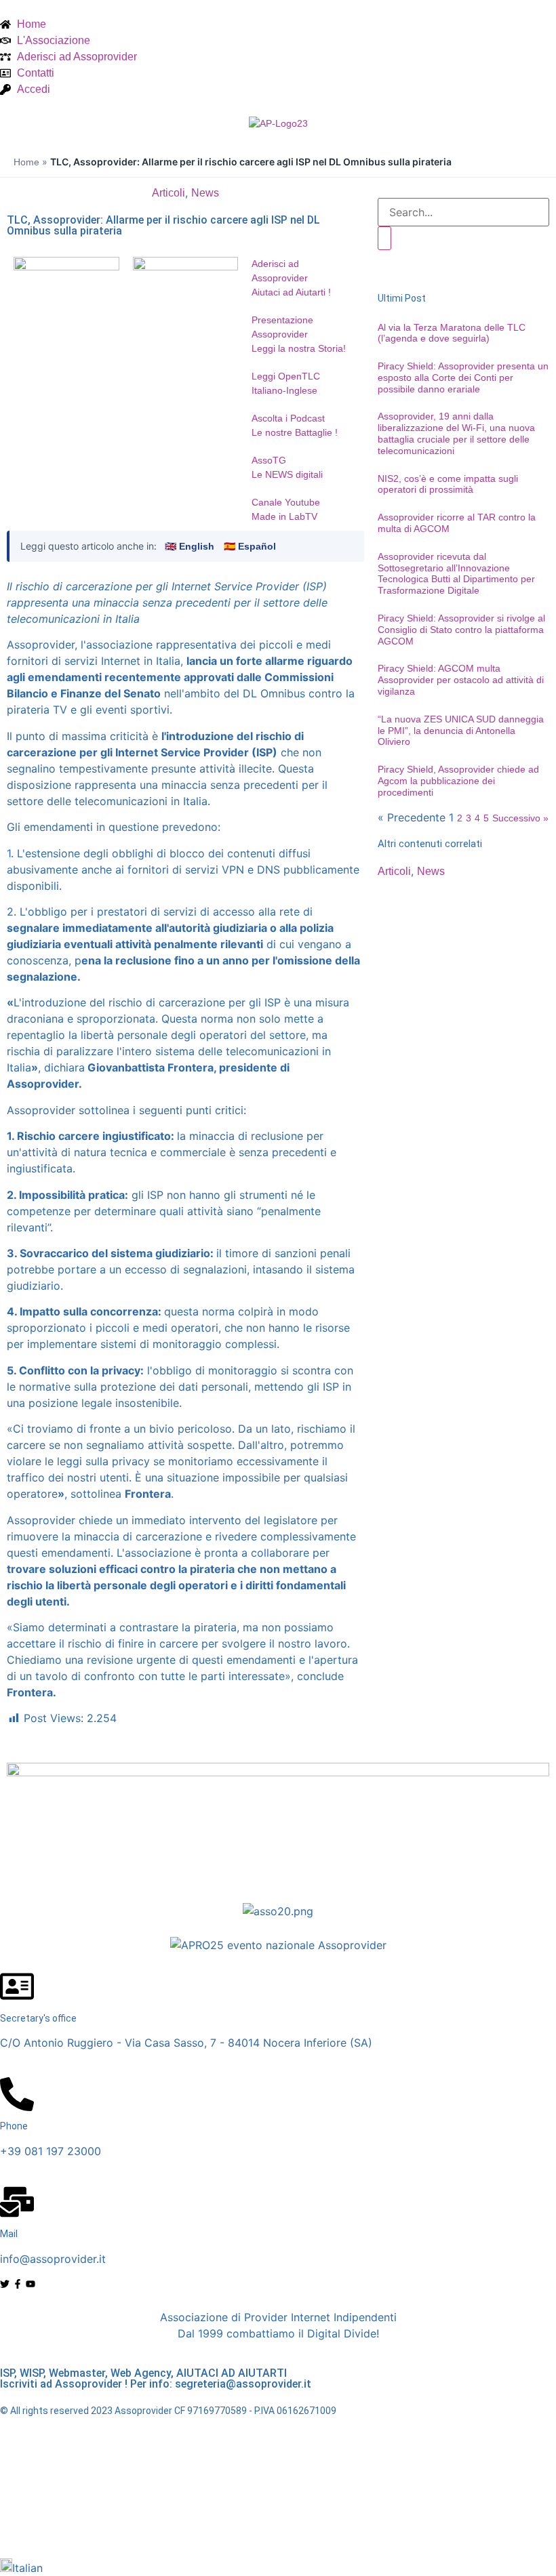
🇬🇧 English (190, 546)
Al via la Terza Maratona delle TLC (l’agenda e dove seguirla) (452, 333)
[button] (278, 2567)
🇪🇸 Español (250, 546)
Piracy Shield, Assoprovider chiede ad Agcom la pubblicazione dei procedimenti (458, 781)
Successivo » (520, 818)
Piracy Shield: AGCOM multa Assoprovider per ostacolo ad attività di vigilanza (461, 680)
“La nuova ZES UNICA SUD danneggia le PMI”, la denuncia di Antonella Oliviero (461, 731)
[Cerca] (384, 238)
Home (26, 162)
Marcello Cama (302, 2524)
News (205, 193)
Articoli (168, 193)
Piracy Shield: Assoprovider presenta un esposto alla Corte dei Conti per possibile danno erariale (463, 377)
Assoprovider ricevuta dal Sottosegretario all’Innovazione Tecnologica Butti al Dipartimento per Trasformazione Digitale (456, 573)
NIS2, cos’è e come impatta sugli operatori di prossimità (448, 484)
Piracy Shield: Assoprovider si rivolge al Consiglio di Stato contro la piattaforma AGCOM (461, 630)
